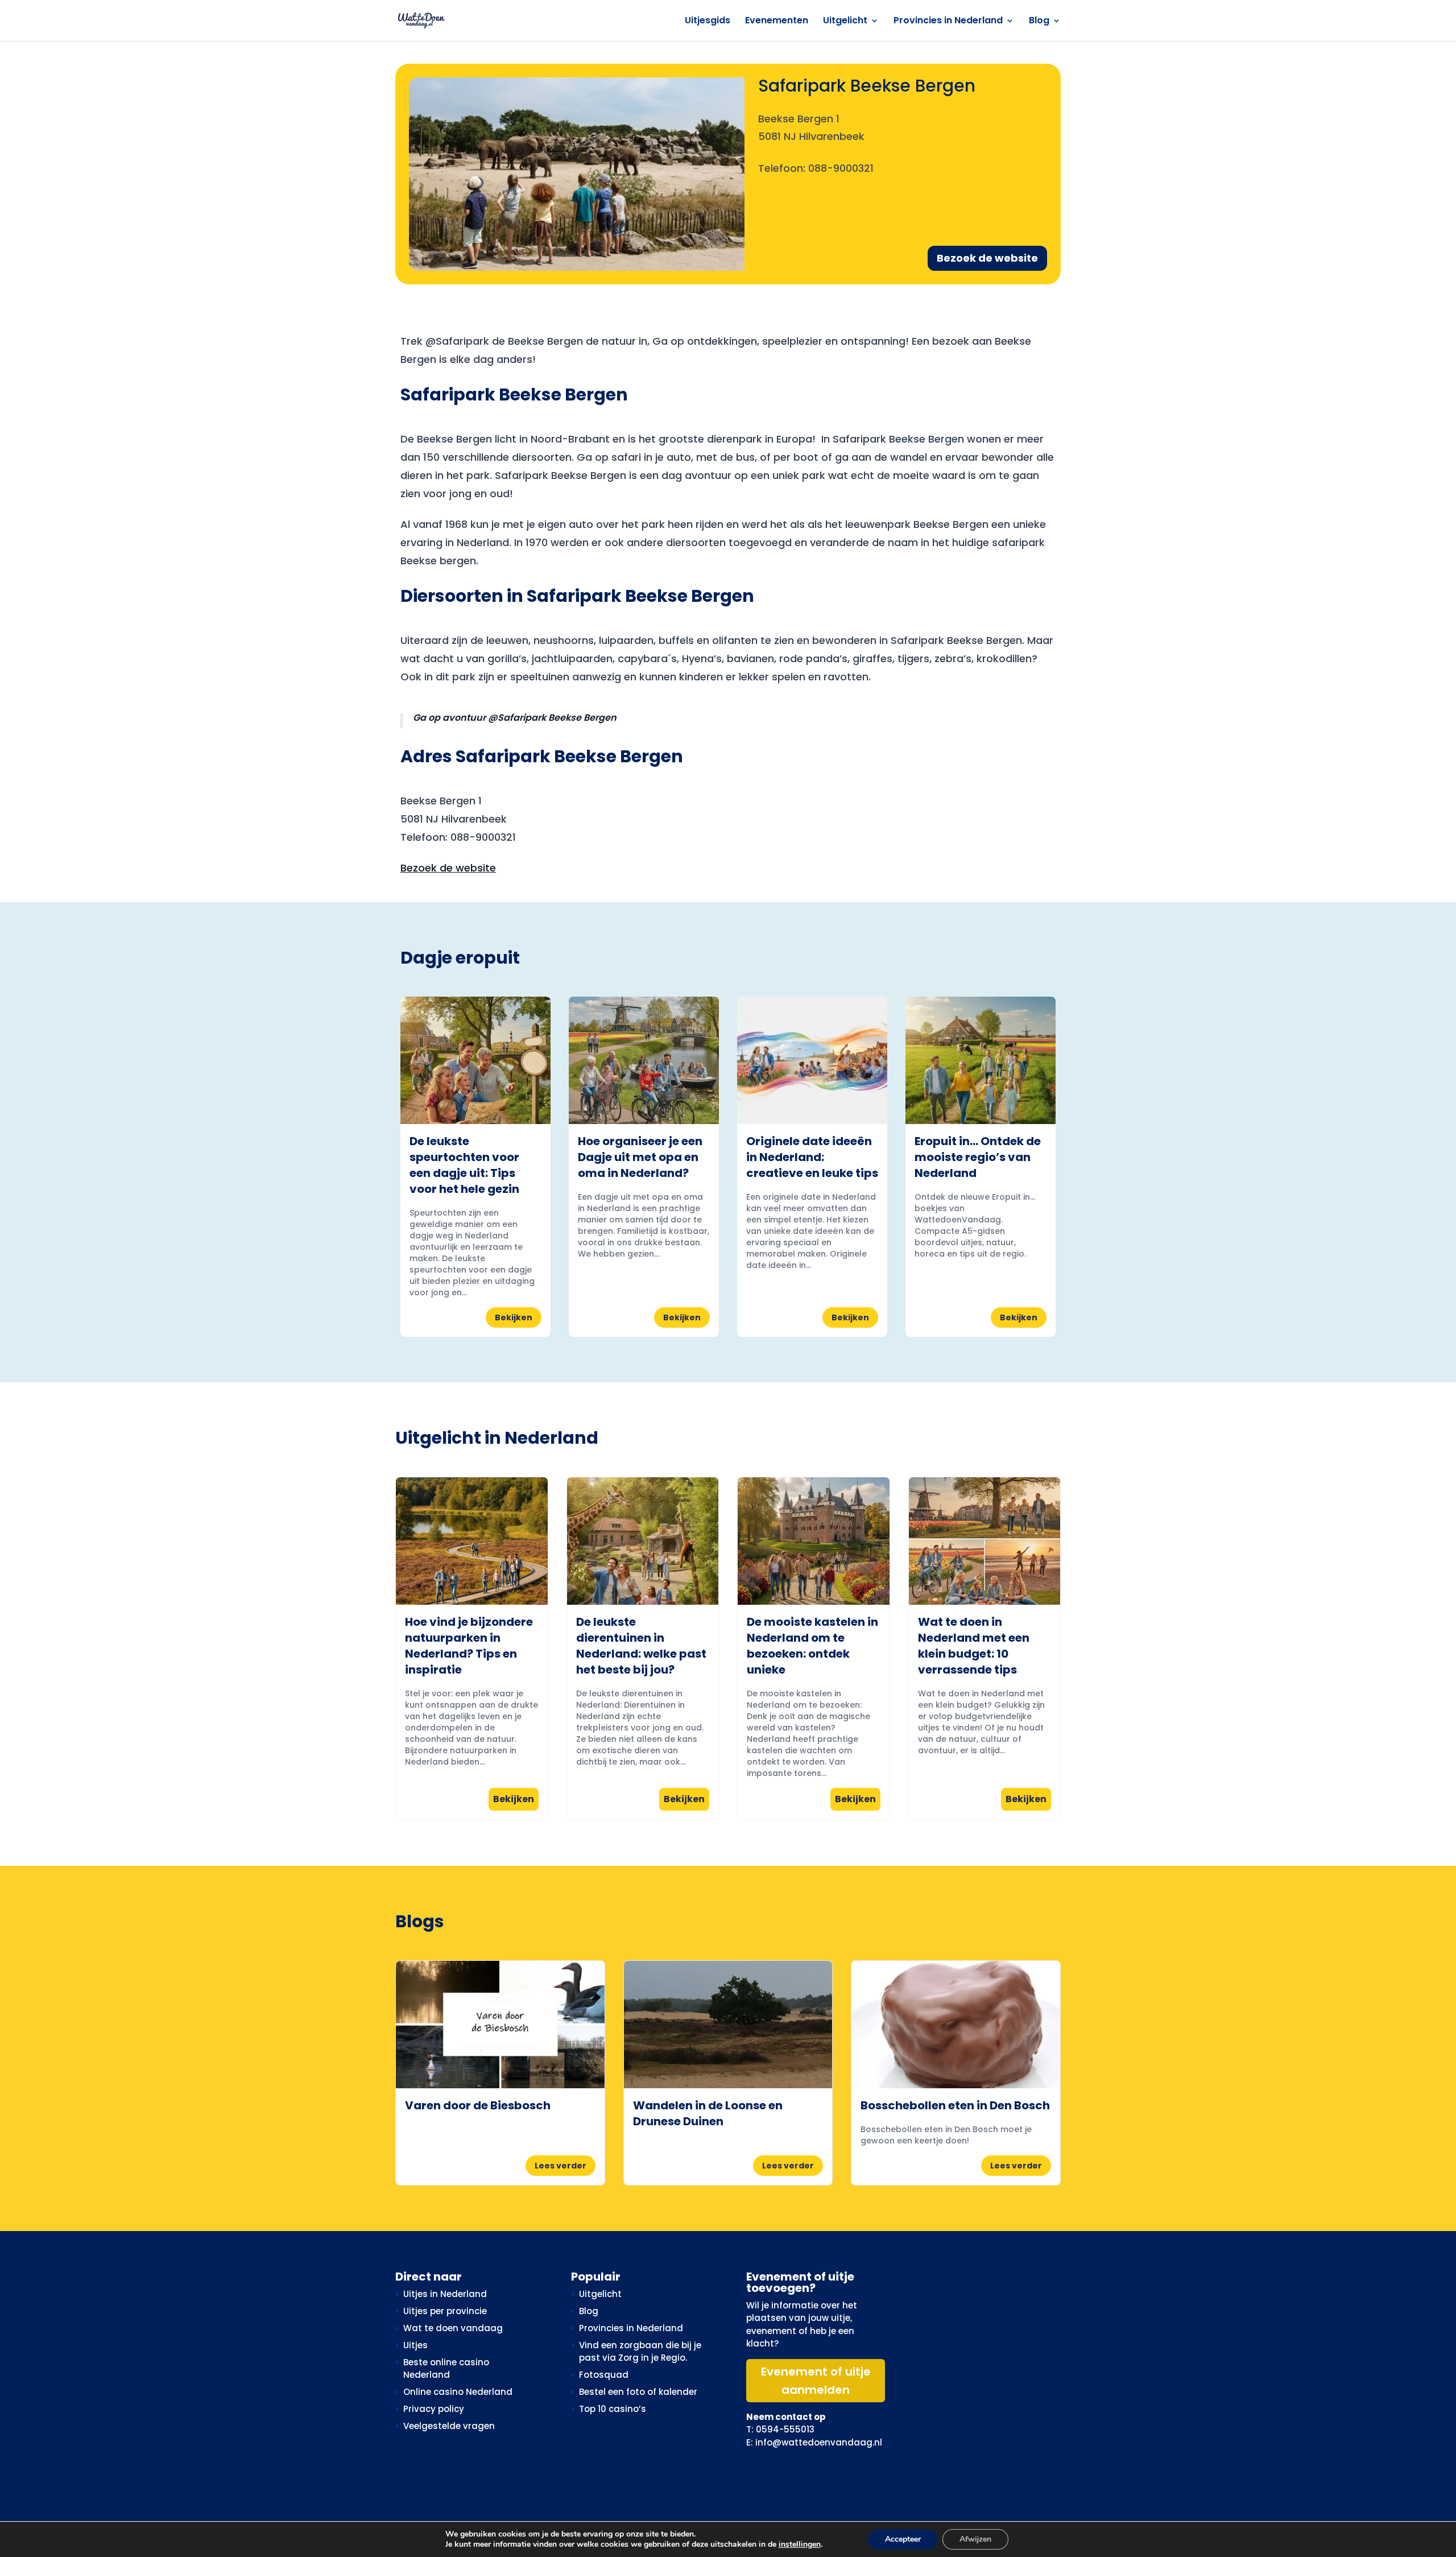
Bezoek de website (987, 258)
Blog (1039, 22)
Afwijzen (975, 2539)
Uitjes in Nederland (445, 2294)
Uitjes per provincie (445, 2311)
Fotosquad (604, 2375)
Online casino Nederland (458, 2392)
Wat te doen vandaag (453, 2328)
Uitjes (415, 2345)
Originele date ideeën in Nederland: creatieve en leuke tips (812, 1157)
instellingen (800, 2544)
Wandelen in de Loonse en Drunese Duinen (708, 2113)
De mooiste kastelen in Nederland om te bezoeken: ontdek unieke (812, 1646)
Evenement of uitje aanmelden (816, 2381)
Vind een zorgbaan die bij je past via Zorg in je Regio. (640, 2352)
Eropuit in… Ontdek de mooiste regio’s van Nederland (978, 1157)
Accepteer (903, 2539)
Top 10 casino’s (613, 2409)
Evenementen (777, 22)
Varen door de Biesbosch (478, 2105)
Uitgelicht (845, 22)
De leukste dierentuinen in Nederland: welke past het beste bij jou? (641, 1646)
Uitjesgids (708, 22)
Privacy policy (434, 2409)
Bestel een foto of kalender (638, 2392)
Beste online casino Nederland (446, 2369)
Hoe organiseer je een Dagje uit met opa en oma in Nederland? (640, 1157)
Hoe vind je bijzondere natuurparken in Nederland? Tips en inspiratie (469, 1646)
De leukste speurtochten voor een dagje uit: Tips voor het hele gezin (464, 1165)
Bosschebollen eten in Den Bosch (955, 2105)
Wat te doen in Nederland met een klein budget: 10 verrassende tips (974, 1646)
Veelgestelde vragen (449, 2426)
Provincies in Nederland (948, 22)
